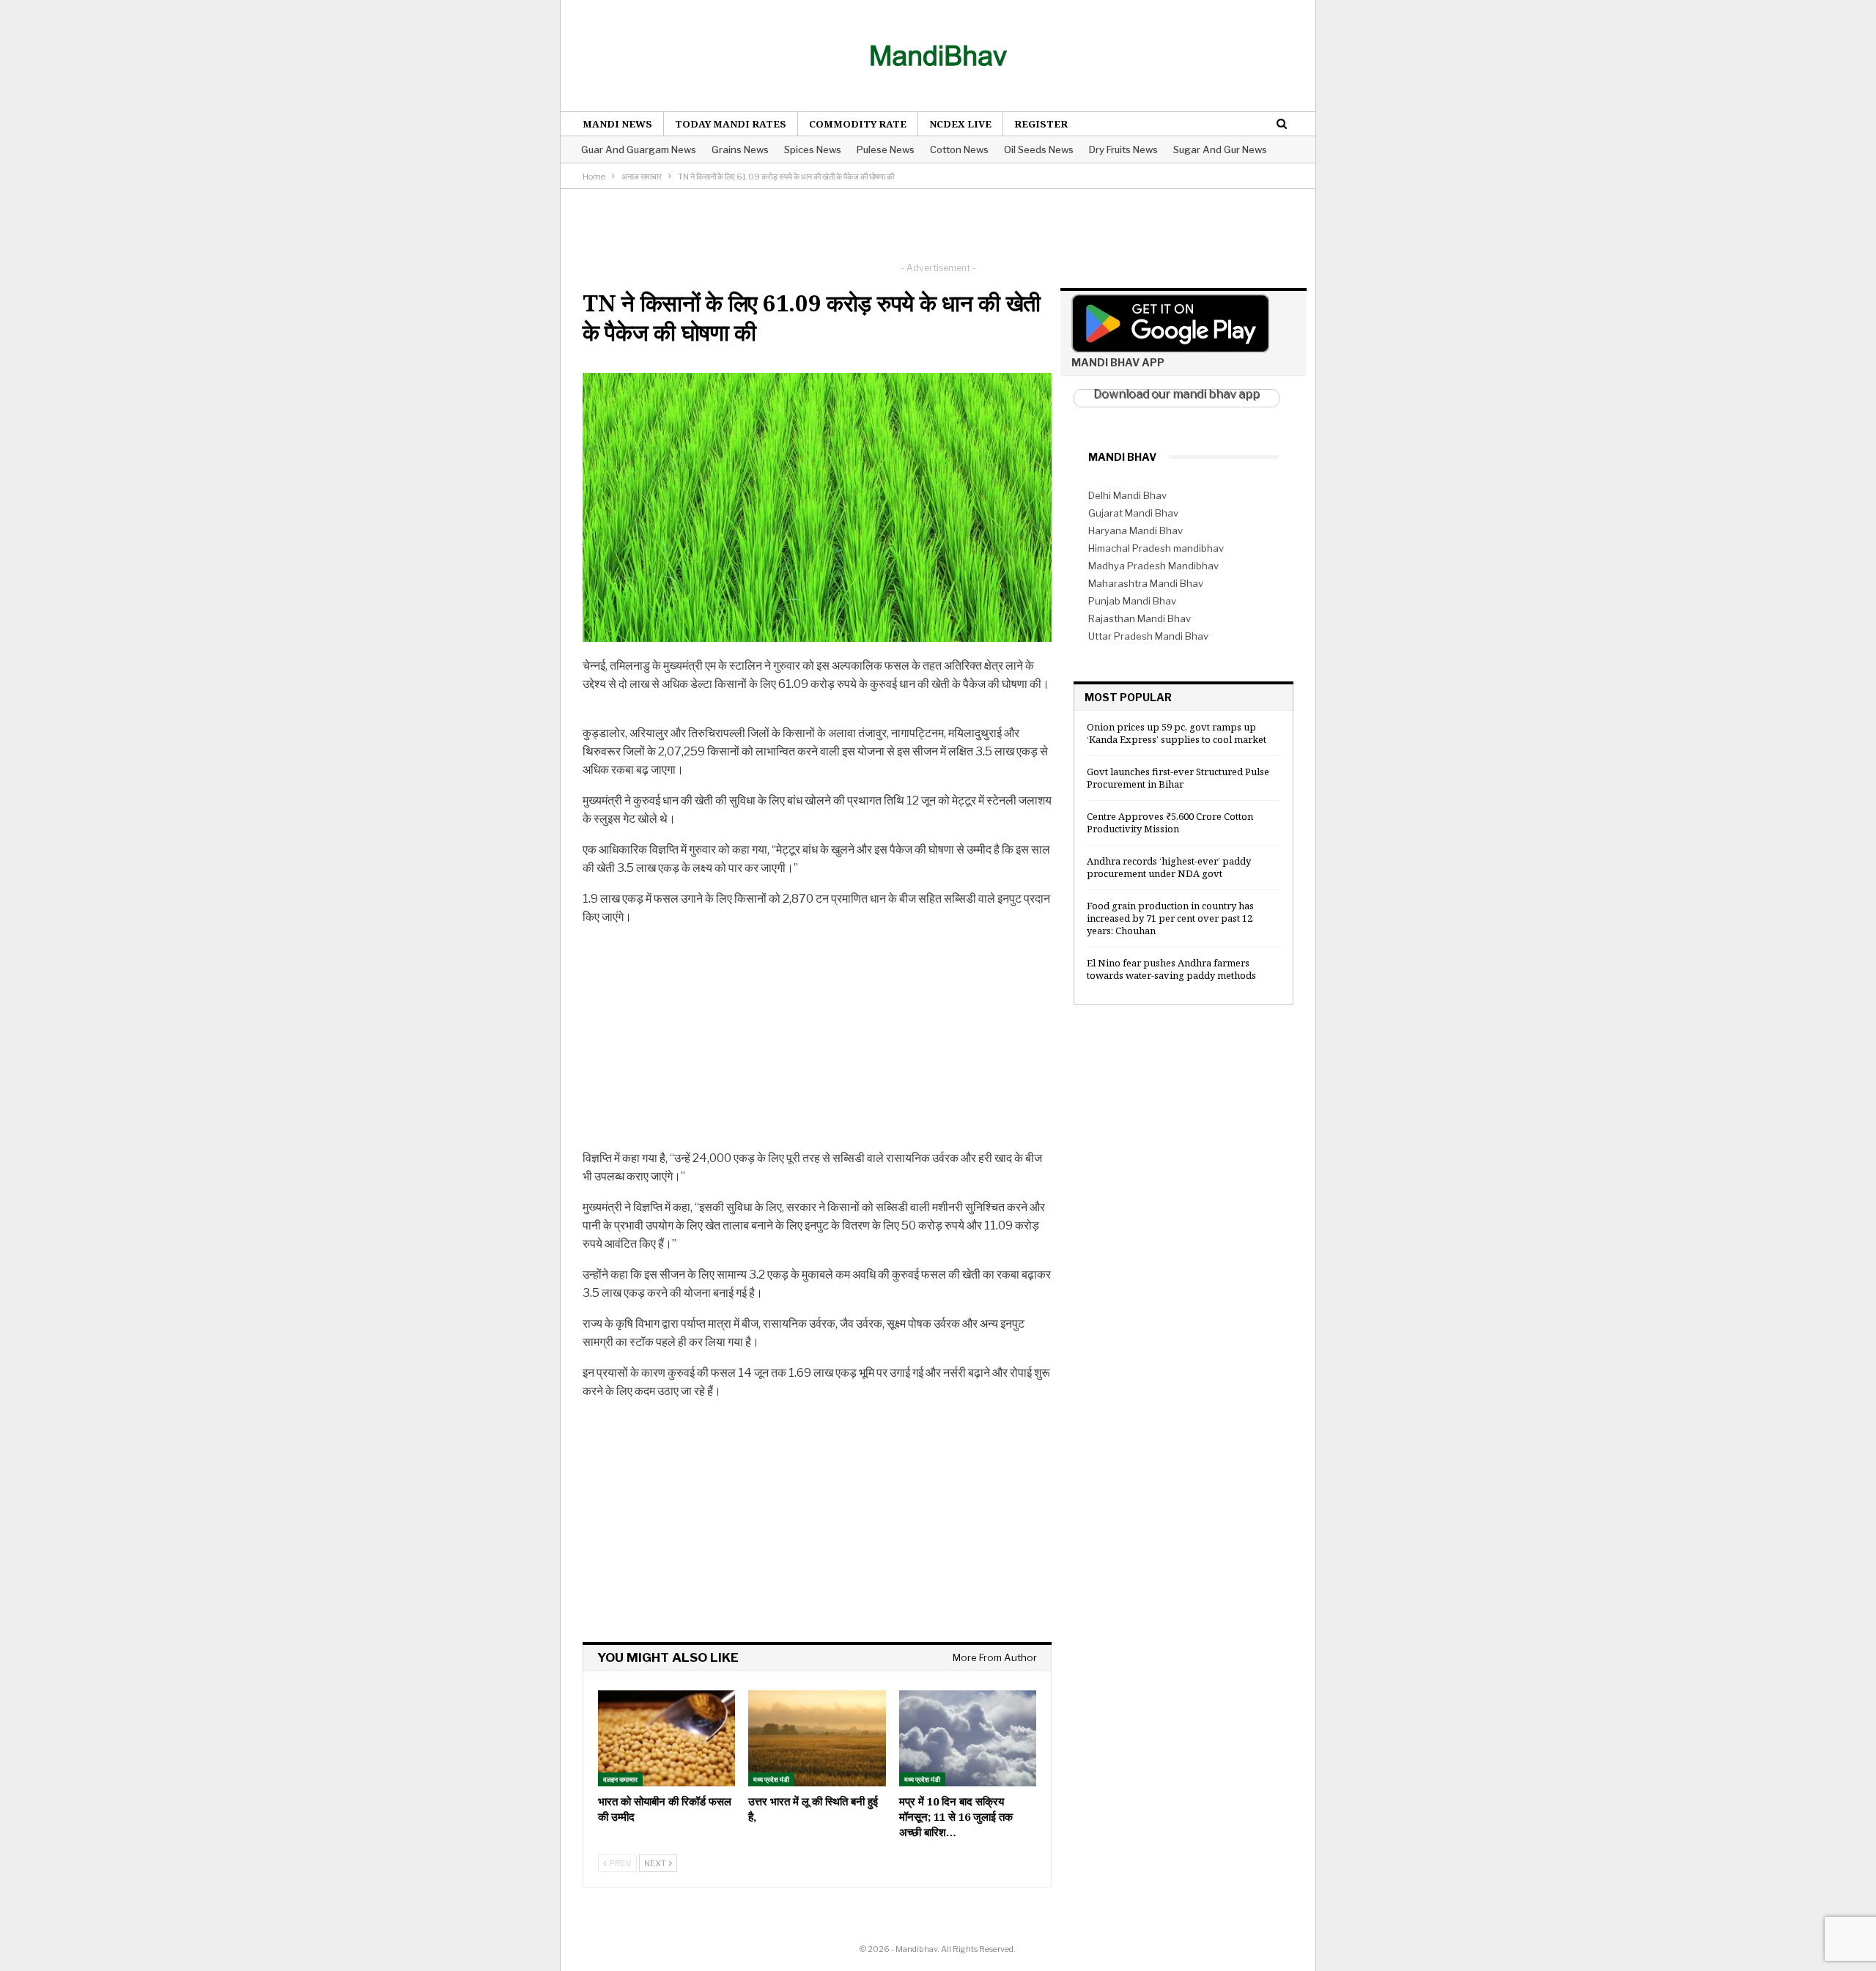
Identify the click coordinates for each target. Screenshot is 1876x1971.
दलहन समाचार (620, 1779)
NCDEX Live (960, 124)
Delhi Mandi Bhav (1127, 495)
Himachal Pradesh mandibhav (1156, 548)
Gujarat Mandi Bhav (1133, 513)
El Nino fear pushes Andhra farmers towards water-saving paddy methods (1171, 969)
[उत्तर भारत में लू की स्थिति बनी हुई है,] (817, 1738)
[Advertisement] (938, 222)
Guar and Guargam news (639, 149)
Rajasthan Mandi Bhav (1140, 618)
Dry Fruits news (1123, 149)
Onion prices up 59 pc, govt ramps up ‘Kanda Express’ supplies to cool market (1177, 733)
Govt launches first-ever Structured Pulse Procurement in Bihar (1178, 778)
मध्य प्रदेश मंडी (771, 1779)
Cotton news (959, 149)
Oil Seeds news (1039, 149)
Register (1041, 124)
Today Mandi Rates (731, 124)
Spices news (813, 149)
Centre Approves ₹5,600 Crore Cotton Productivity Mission (1170, 822)
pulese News (886, 149)
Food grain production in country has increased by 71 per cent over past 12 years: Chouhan (1170, 918)
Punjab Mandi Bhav (1132, 601)
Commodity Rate (858, 124)
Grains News (740, 149)
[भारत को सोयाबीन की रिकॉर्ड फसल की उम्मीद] (666, 1738)
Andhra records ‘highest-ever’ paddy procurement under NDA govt (1169, 867)
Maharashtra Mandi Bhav (1146, 583)
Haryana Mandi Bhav (1135, 530)
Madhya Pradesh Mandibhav (1153, 566)
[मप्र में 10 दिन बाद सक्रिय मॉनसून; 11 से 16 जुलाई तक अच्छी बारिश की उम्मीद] (968, 1738)
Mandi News (617, 124)
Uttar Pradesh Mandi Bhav (1148, 636)
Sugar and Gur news (1220, 149)
